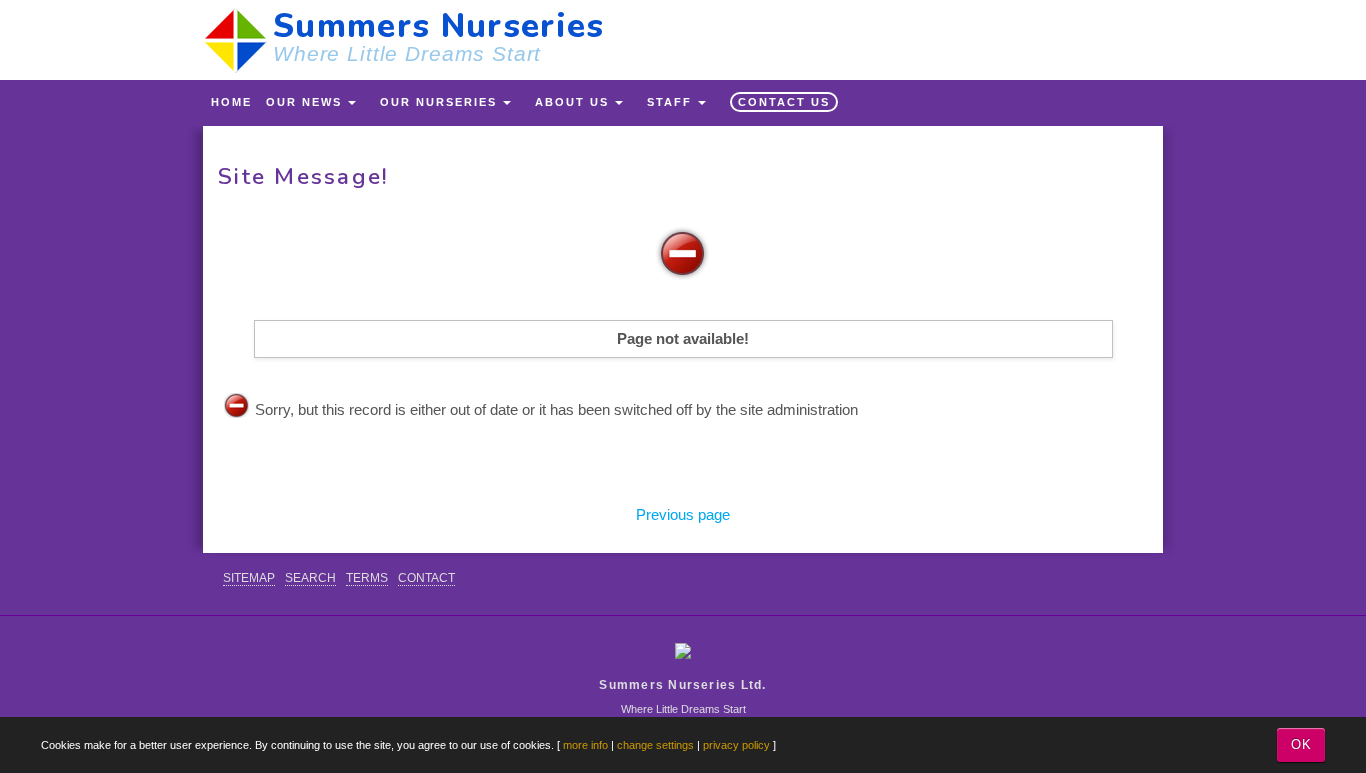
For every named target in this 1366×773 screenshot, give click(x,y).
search (310, 578)
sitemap (249, 578)
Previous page (683, 514)
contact (426, 578)
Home (231, 102)
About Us (572, 102)
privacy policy (736, 745)
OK (1301, 744)
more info (585, 745)
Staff (669, 102)
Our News (304, 102)
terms (367, 578)
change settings (655, 745)
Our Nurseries (438, 102)
